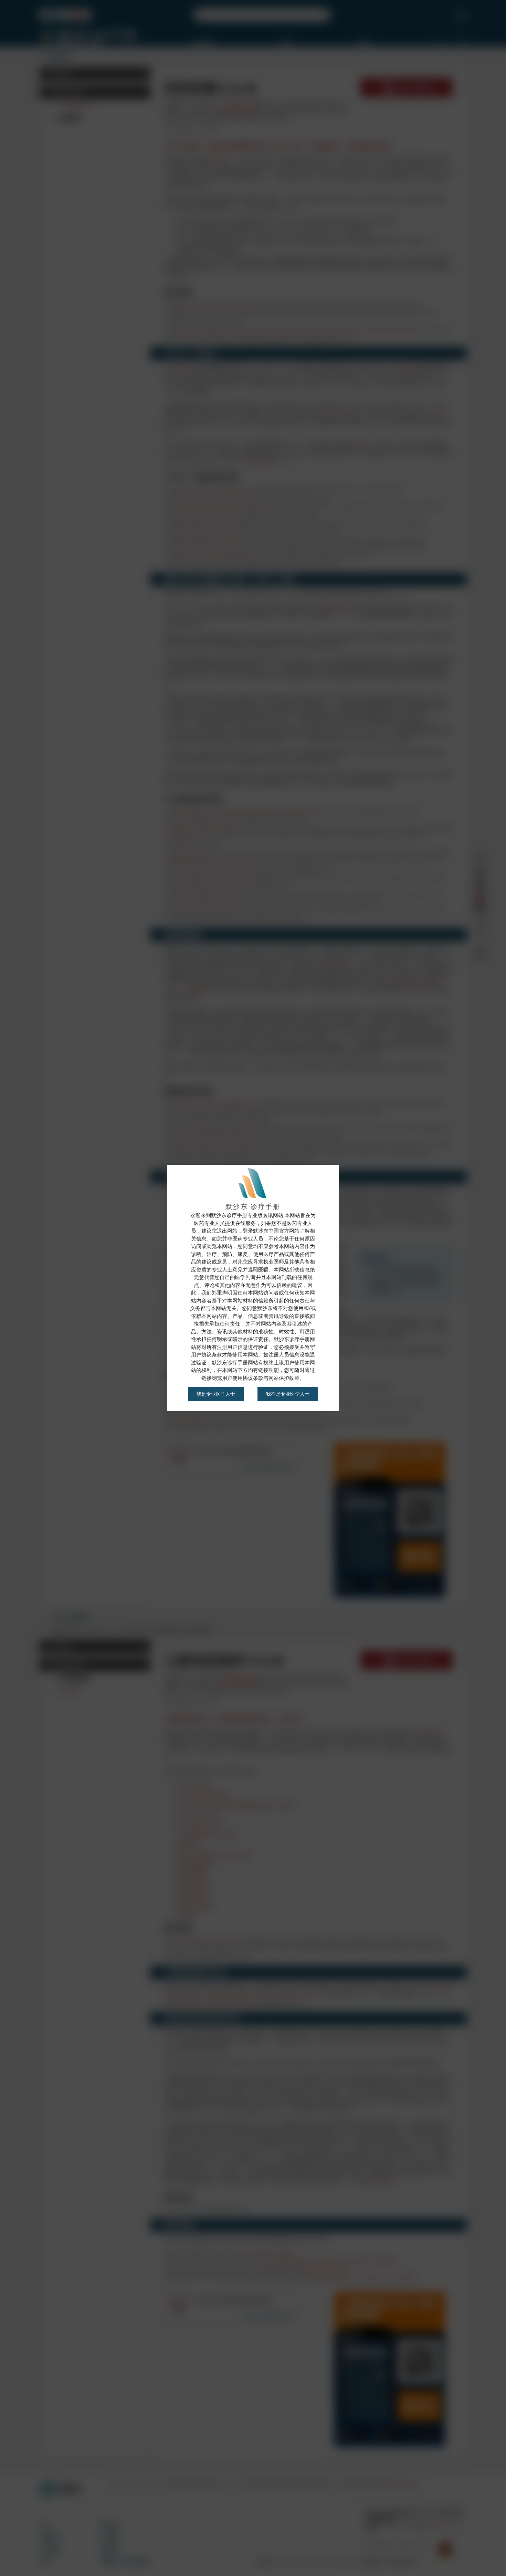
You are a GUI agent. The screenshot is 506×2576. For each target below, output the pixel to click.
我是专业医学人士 (216, 1394)
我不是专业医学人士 (288, 1394)
